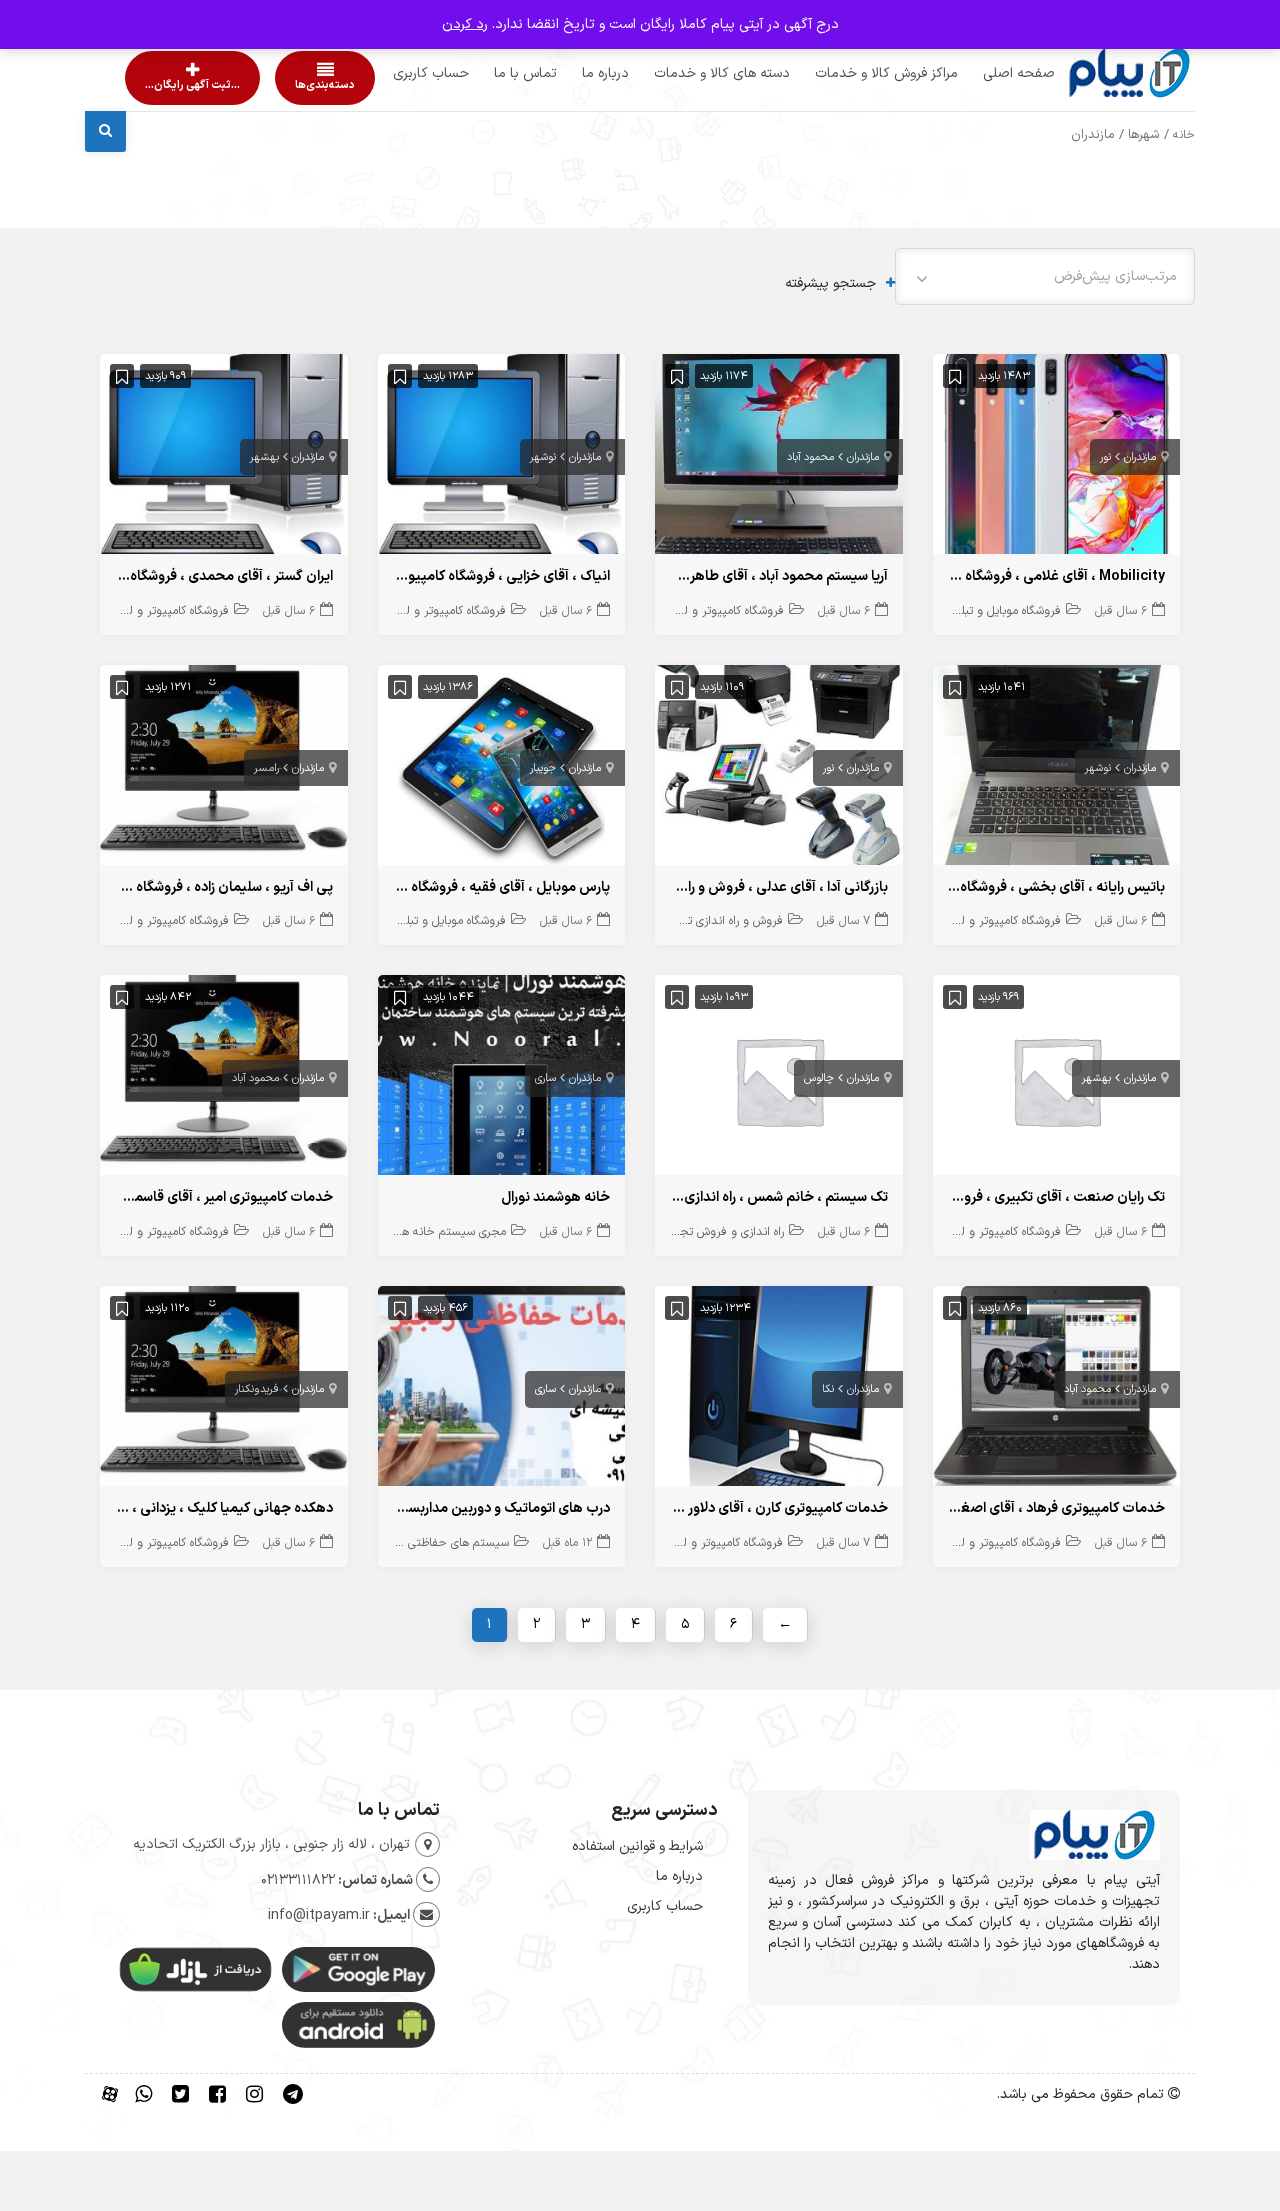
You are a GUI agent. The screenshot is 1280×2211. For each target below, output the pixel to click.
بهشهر (264, 457)
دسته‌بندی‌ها (268, 85)
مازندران (1140, 457)
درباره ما (567, 73)
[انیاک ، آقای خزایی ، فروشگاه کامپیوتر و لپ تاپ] (502, 458)
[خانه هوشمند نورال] (502, 1079)
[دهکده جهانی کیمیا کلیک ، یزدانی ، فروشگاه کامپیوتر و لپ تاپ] (224, 1390)
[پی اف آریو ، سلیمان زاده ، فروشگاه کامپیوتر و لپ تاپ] (224, 769)
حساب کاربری (393, 73)
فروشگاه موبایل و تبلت (1005, 611)
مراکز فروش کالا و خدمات (848, 73)
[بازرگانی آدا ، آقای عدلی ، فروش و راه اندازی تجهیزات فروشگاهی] (779, 769)
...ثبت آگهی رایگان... (175, 85)
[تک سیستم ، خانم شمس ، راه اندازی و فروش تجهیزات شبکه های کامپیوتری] (779, 1079)
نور (1105, 457)
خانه (1184, 135)
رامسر (266, 768)
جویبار (543, 768)
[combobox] (1045, 276)
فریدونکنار (257, 1389)
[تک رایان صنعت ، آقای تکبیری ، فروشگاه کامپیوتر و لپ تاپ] (1057, 1079)
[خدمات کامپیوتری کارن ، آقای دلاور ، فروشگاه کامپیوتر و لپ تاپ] (779, 1390)
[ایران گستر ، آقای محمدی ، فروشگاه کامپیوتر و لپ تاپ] (224, 458)
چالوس (819, 1078)
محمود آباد (810, 457)
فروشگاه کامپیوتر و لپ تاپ (718, 611)
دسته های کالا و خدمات (684, 73)
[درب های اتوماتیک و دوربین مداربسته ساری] (502, 1390)
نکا (828, 1389)
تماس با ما (487, 73)
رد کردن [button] (465, 24)
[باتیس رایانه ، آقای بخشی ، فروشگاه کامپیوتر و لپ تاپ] (1057, 769)
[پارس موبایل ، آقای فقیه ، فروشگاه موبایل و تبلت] (502, 769)
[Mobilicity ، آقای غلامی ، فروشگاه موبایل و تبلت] (1057, 458)
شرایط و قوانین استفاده (637, 1846)
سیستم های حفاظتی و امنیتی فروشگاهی (409, 1543)
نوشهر (543, 457)
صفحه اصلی (981, 73)
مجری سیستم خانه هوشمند (437, 1232)
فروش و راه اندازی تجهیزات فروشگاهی (690, 921)
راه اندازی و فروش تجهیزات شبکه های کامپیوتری (667, 1232)
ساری (545, 1078)
